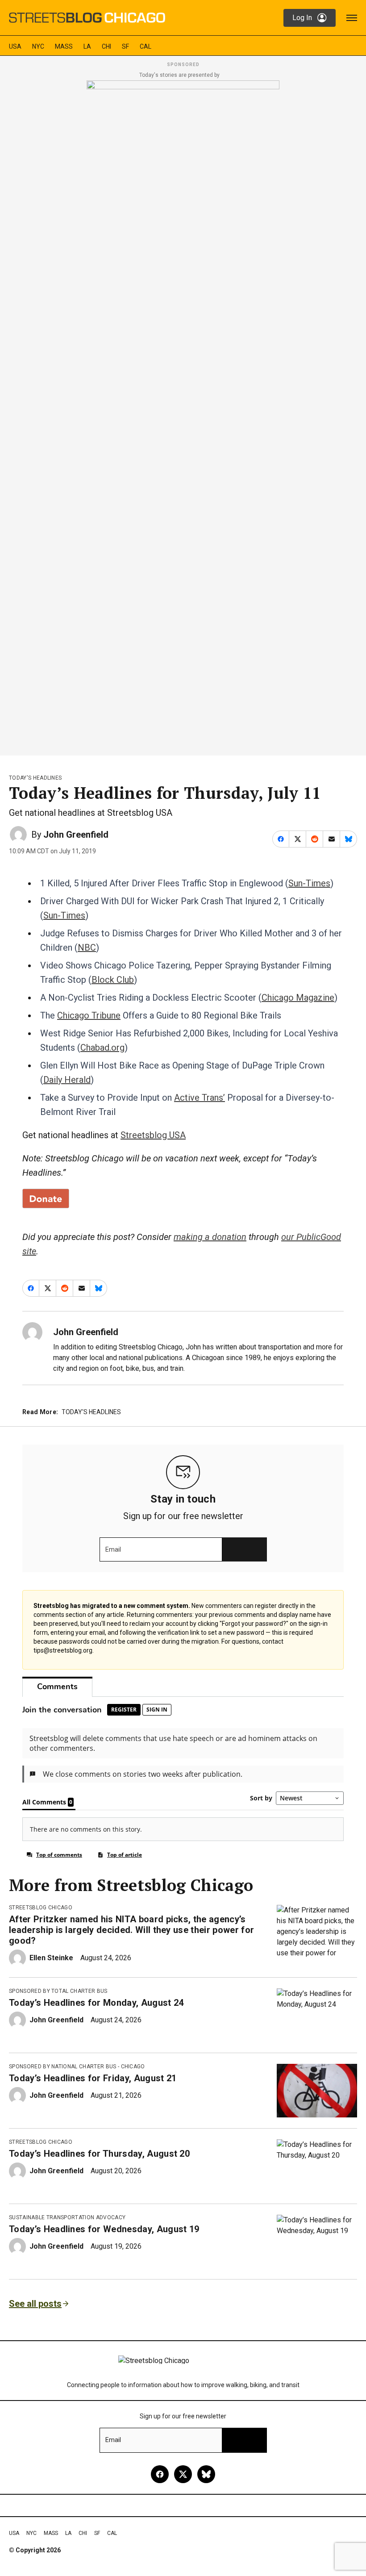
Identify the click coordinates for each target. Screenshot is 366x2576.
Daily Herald (67, 1080)
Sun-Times (309, 883)
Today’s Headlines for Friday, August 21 (93, 2078)
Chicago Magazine (298, 998)
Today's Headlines (35, 778)
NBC (87, 948)
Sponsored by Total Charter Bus (58, 1991)
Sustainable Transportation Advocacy (67, 2217)
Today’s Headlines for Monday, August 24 (96, 2003)
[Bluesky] (206, 2474)
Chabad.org (102, 1048)
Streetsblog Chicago (41, 1908)
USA (15, 46)
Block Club (113, 980)
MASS (64, 46)
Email (113, 1549)
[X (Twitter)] (183, 2474)
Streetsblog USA (153, 1135)
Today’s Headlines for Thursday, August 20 (99, 2154)
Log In (302, 18)
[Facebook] (160, 2474)
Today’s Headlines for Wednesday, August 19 (104, 2229)
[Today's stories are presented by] (183, 415)
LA (87, 46)
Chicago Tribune (89, 1015)
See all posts (35, 2304)
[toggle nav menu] (352, 18)
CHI (106, 46)
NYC (38, 46)
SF (125, 46)
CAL (146, 46)
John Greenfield (76, 835)
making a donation (210, 1237)
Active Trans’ (200, 1098)
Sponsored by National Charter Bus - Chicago (77, 2067)
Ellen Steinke (51, 1958)
